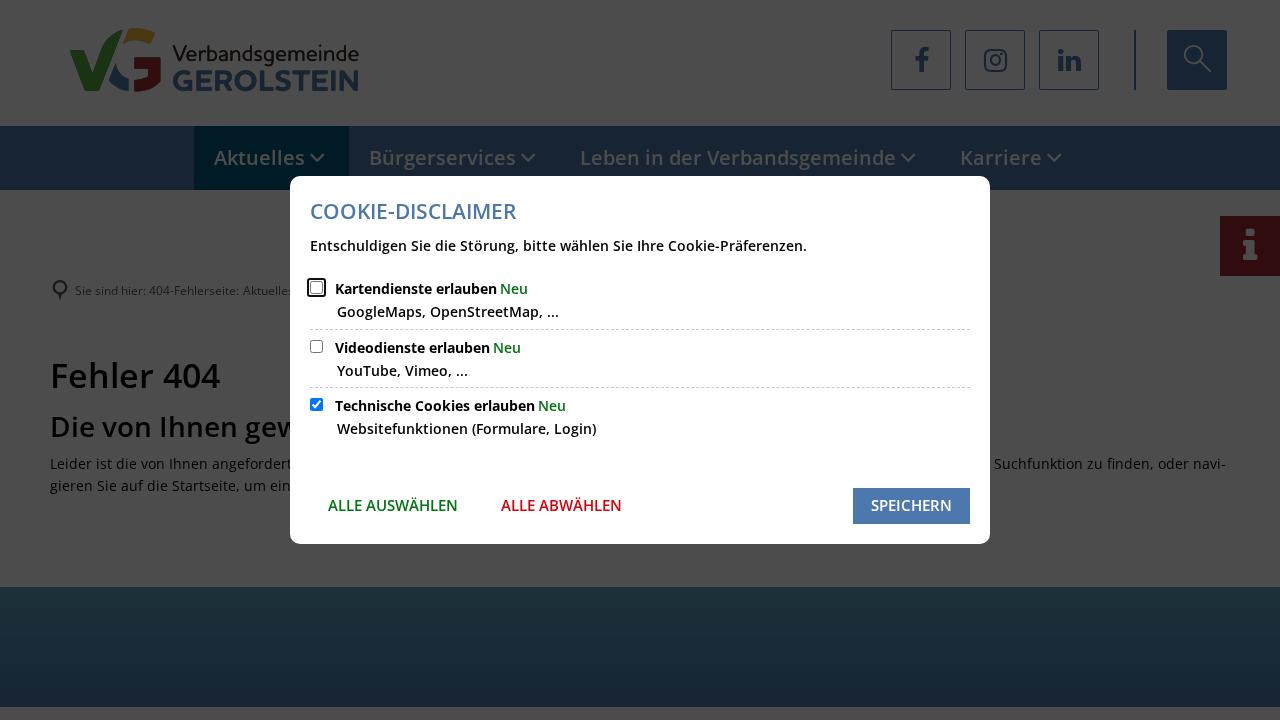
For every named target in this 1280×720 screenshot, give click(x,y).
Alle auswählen (393, 505)
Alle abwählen (561, 505)
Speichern (911, 505)
